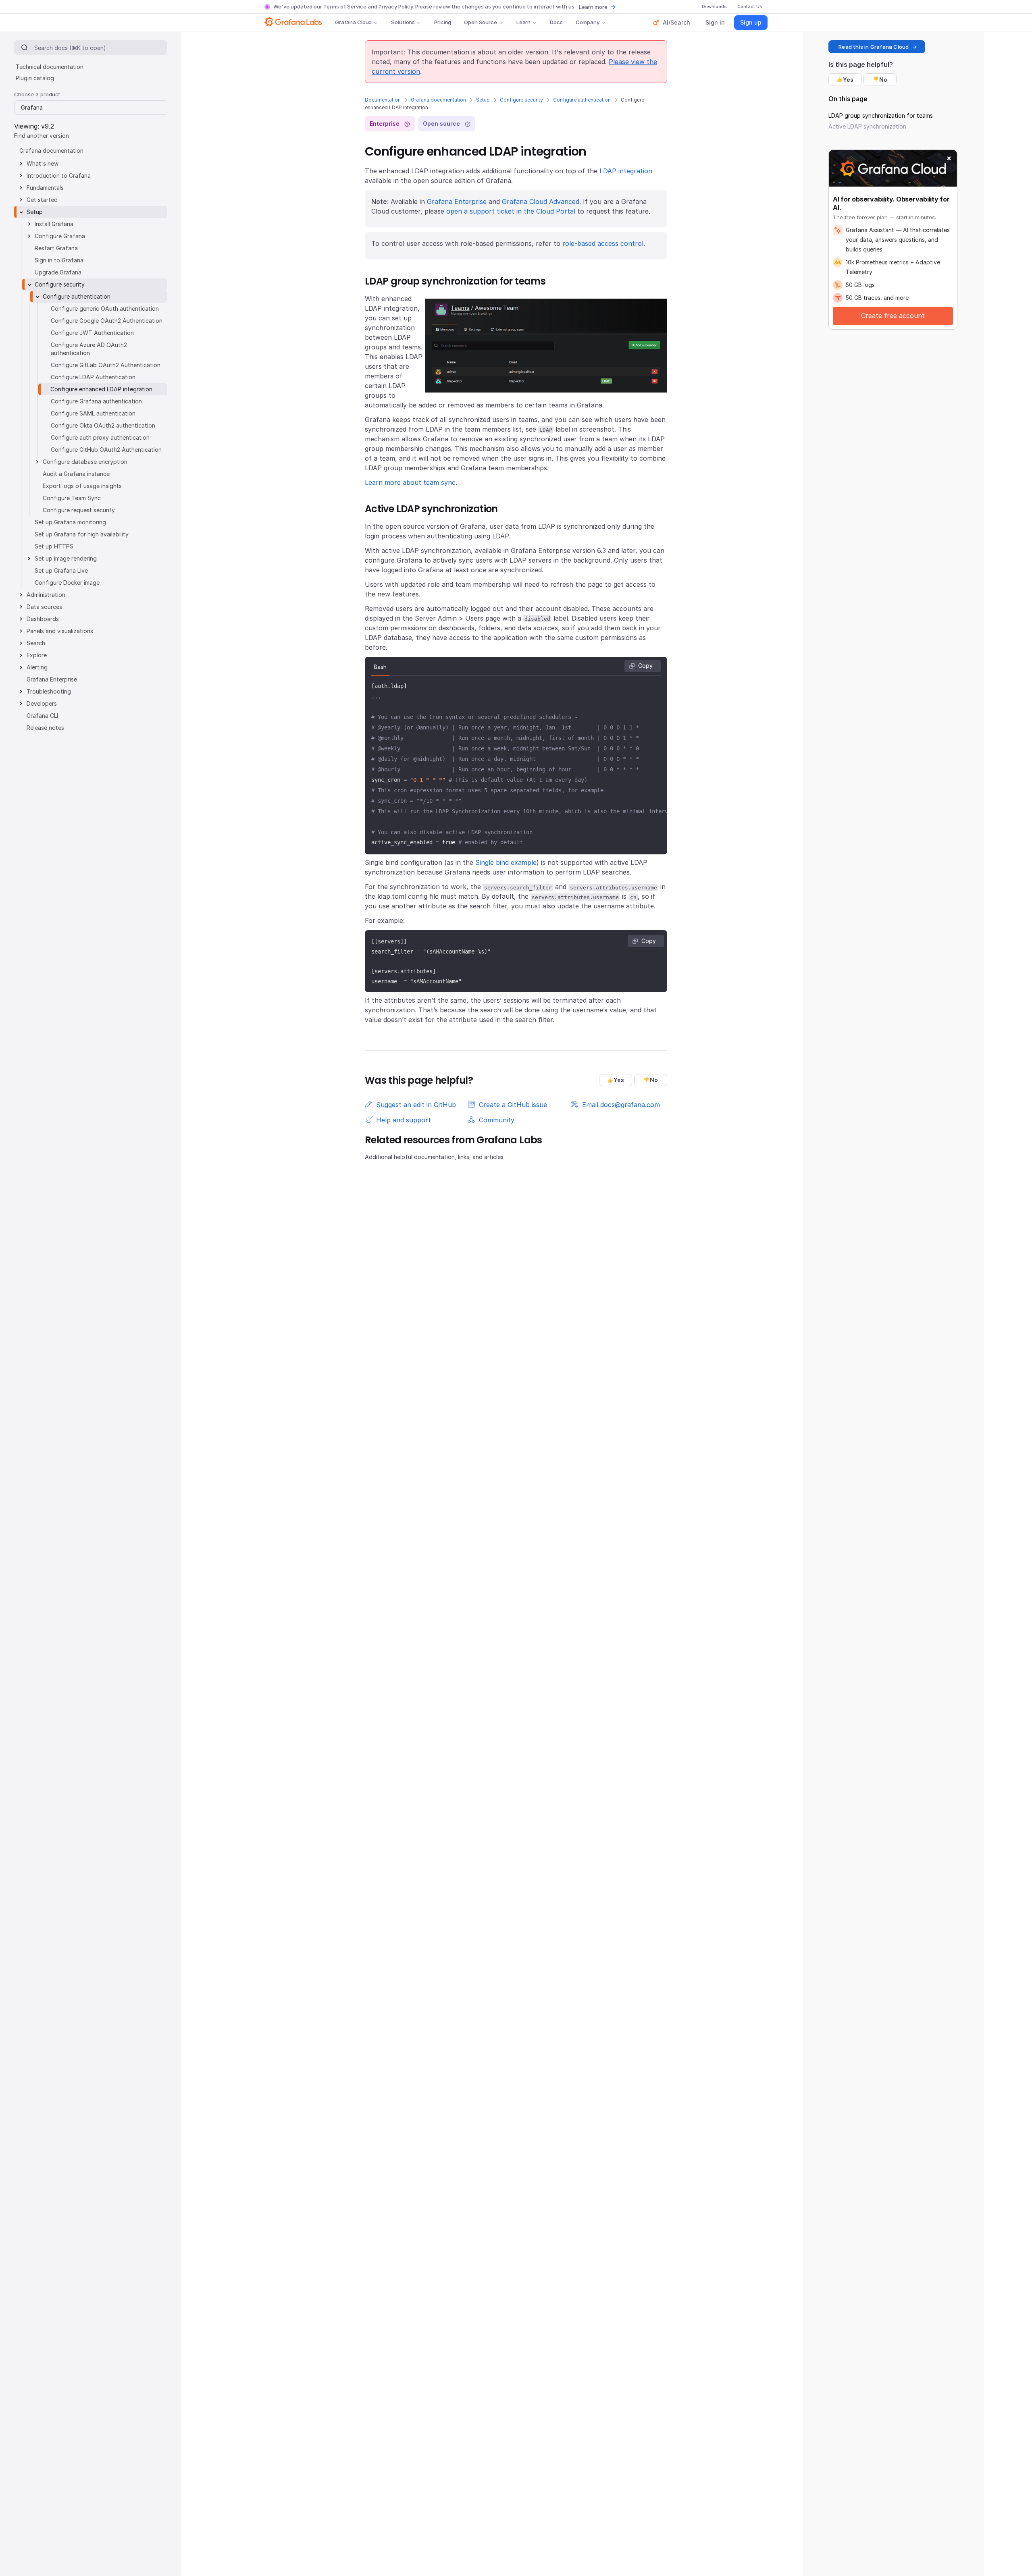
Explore (37, 655)
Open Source (481, 22)
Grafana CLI (42, 716)
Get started (42, 200)
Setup (483, 100)
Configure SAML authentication (93, 413)
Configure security (521, 100)
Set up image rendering (66, 558)
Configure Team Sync (72, 498)
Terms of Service (345, 6)
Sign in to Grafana (59, 260)
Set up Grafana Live (61, 570)
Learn (523, 22)
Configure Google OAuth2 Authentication (107, 321)
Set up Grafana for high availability (82, 534)
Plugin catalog (35, 78)
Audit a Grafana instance (76, 474)
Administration (46, 595)
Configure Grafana (60, 236)
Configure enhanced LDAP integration (101, 389)
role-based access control (603, 243)
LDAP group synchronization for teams (881, 115)
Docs (556, 22)
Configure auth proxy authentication (100, 437)
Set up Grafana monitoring (70, 522)
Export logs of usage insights (82, 486)
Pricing (443, 22)
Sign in (715, 22)
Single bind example (506, 862)
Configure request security (79, 510)
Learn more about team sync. (411, 482)
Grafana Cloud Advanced (541, 202)
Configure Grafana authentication (96, 401)
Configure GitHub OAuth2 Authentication (106, 450)
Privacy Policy (396, 6)
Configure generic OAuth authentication (105, 308)
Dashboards (43, 619)
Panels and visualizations (60, 631)
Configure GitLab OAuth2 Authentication (106, 365)
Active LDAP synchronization (867, 126)
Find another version (42, 136)
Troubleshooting (49, 691)
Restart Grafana (56, 248)
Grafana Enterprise (457, 202)
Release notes (45, 728)
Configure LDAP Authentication (93, 377)
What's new (43, 163)
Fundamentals (45, 188)
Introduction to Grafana (59, 176)
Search (36, 643)
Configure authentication (582, 100)
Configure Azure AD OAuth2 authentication (89, 349)
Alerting (37, 667)
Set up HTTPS (54, 546)
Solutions (403, 22)
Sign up (751, 22)
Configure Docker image (67, 583)
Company (588, 22)
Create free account (893, 316)
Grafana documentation (438, 100)
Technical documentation (50, 67)
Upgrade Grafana (58, 272)
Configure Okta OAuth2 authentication (103, 425)
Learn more (593, 7)
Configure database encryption (85, 462)
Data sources (44, 607)
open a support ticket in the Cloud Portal (511, 211)
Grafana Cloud (353, 22)
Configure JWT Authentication (92, 333)
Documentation (383, 100)
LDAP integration (626, 171)
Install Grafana (54, 224)
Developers (42, 703)
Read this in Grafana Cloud (874, 47)
